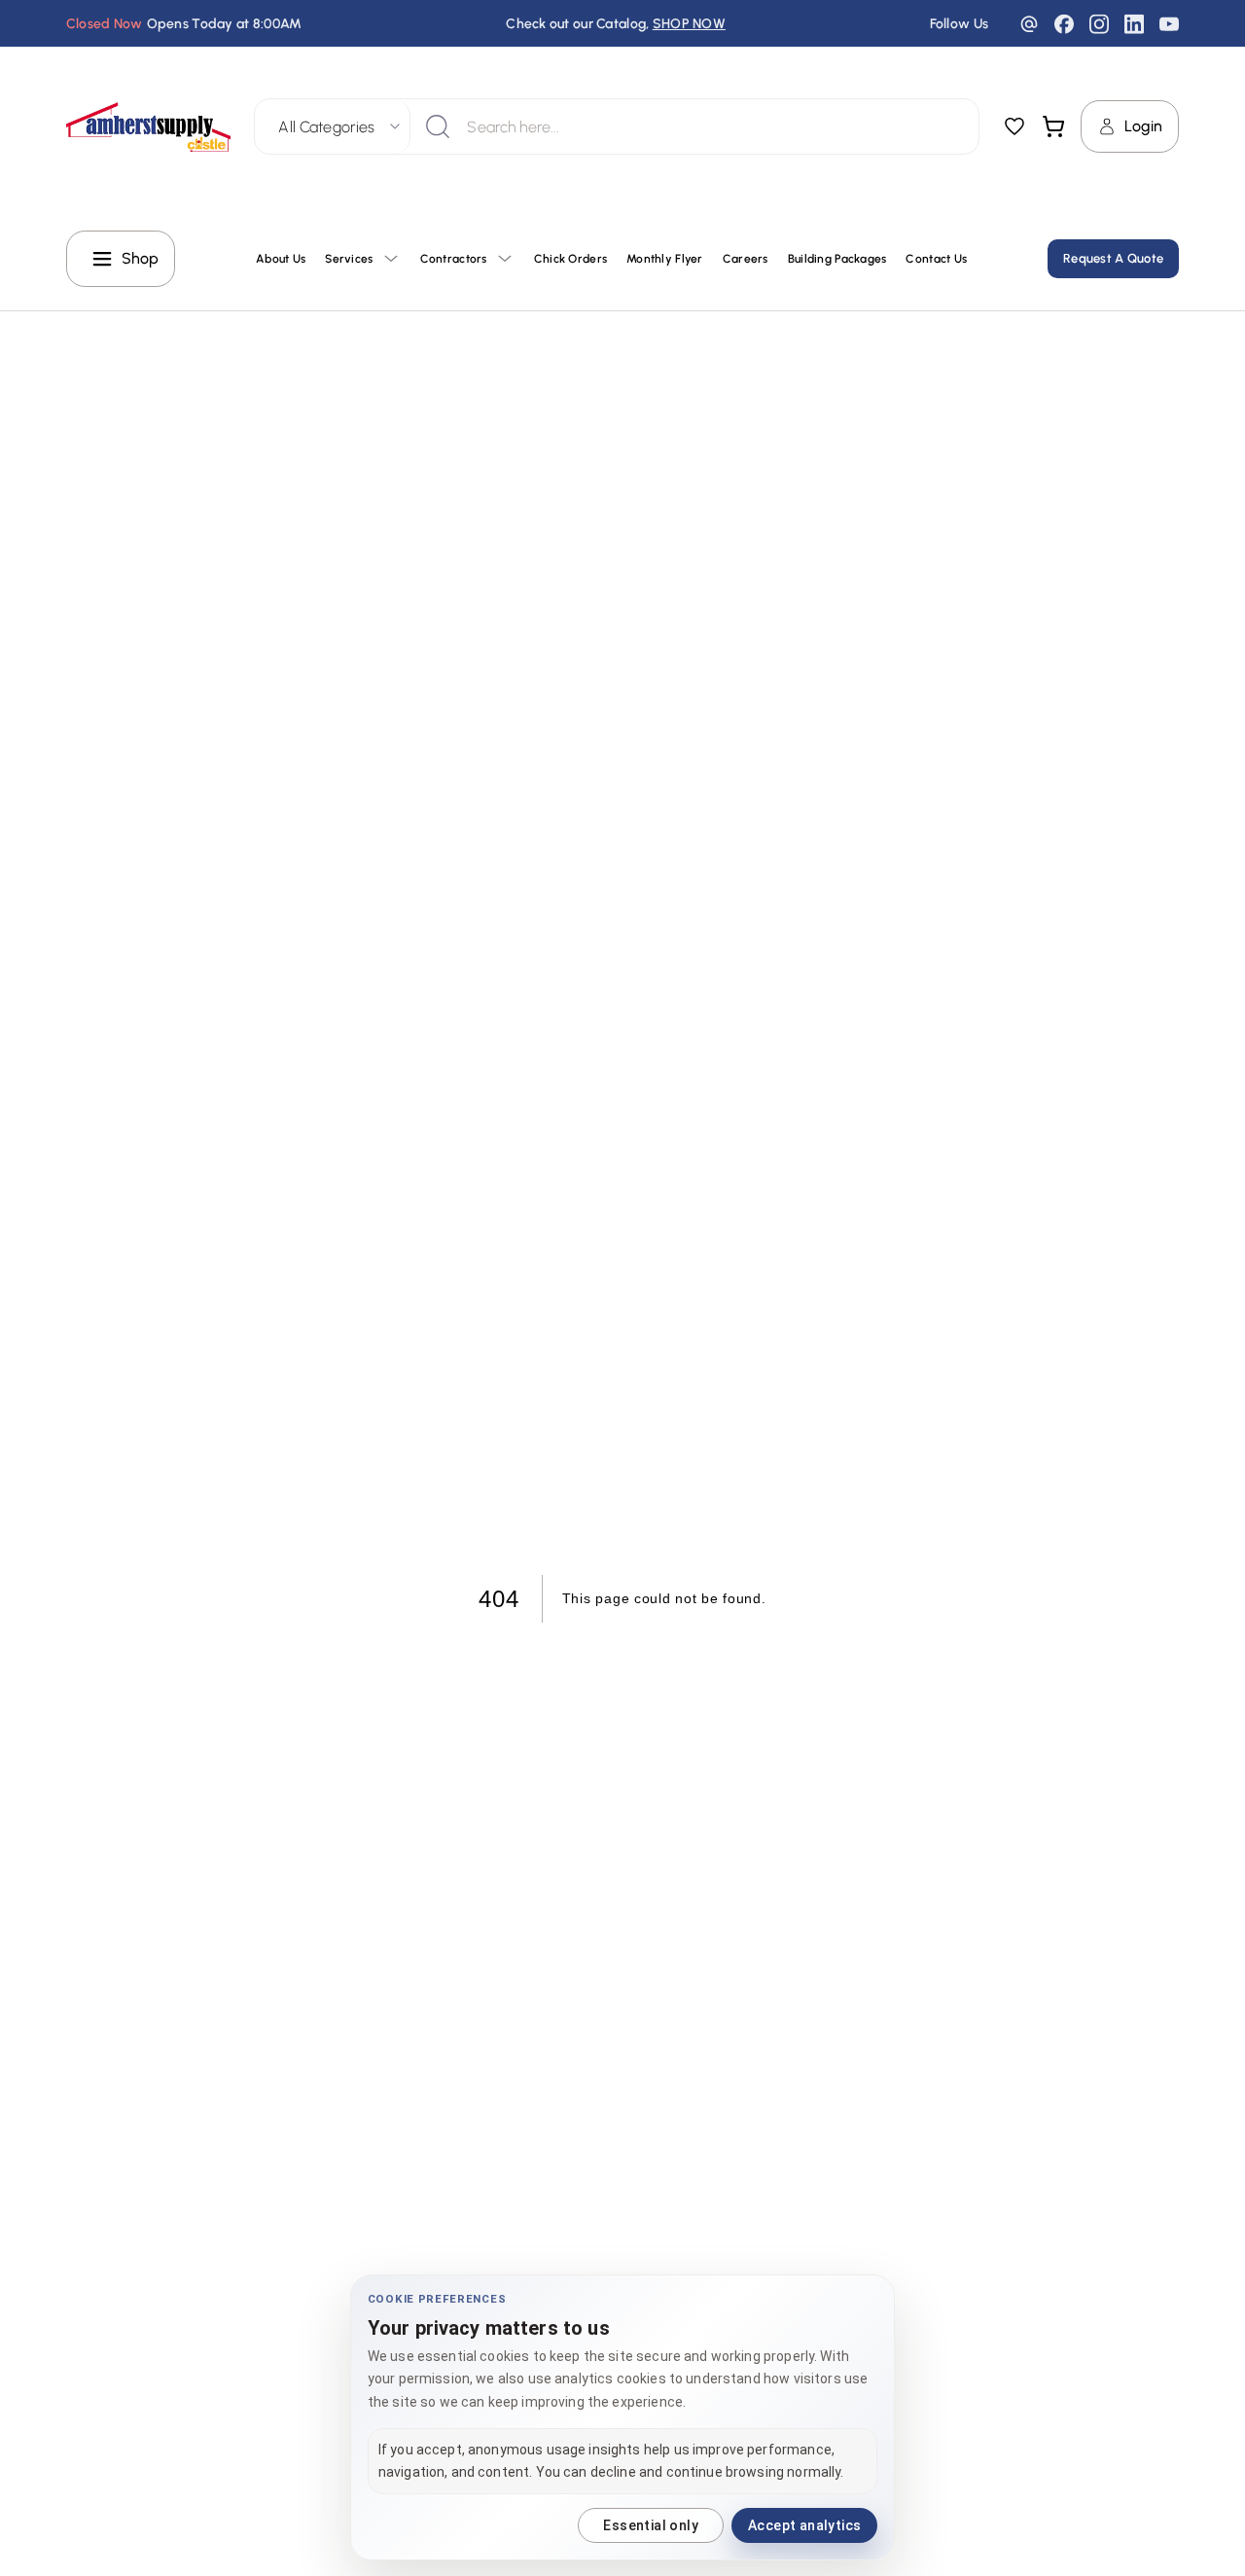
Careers (746, 259)
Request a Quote (1113, 258)
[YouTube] (1169, 24)
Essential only (651, 2525)
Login (1143, 126)
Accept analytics (804, 2525)
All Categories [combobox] (326, 127)
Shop (141, 258)
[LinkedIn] (1134, 24)
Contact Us (936, 259)
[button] (149, 127)
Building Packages (837, 259)
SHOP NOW (689, 24)
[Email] (1029, 24)
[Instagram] (1099, 24)
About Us (281, 259)
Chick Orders (570, 259)
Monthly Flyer (665, 259)
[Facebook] (1064, 24)
